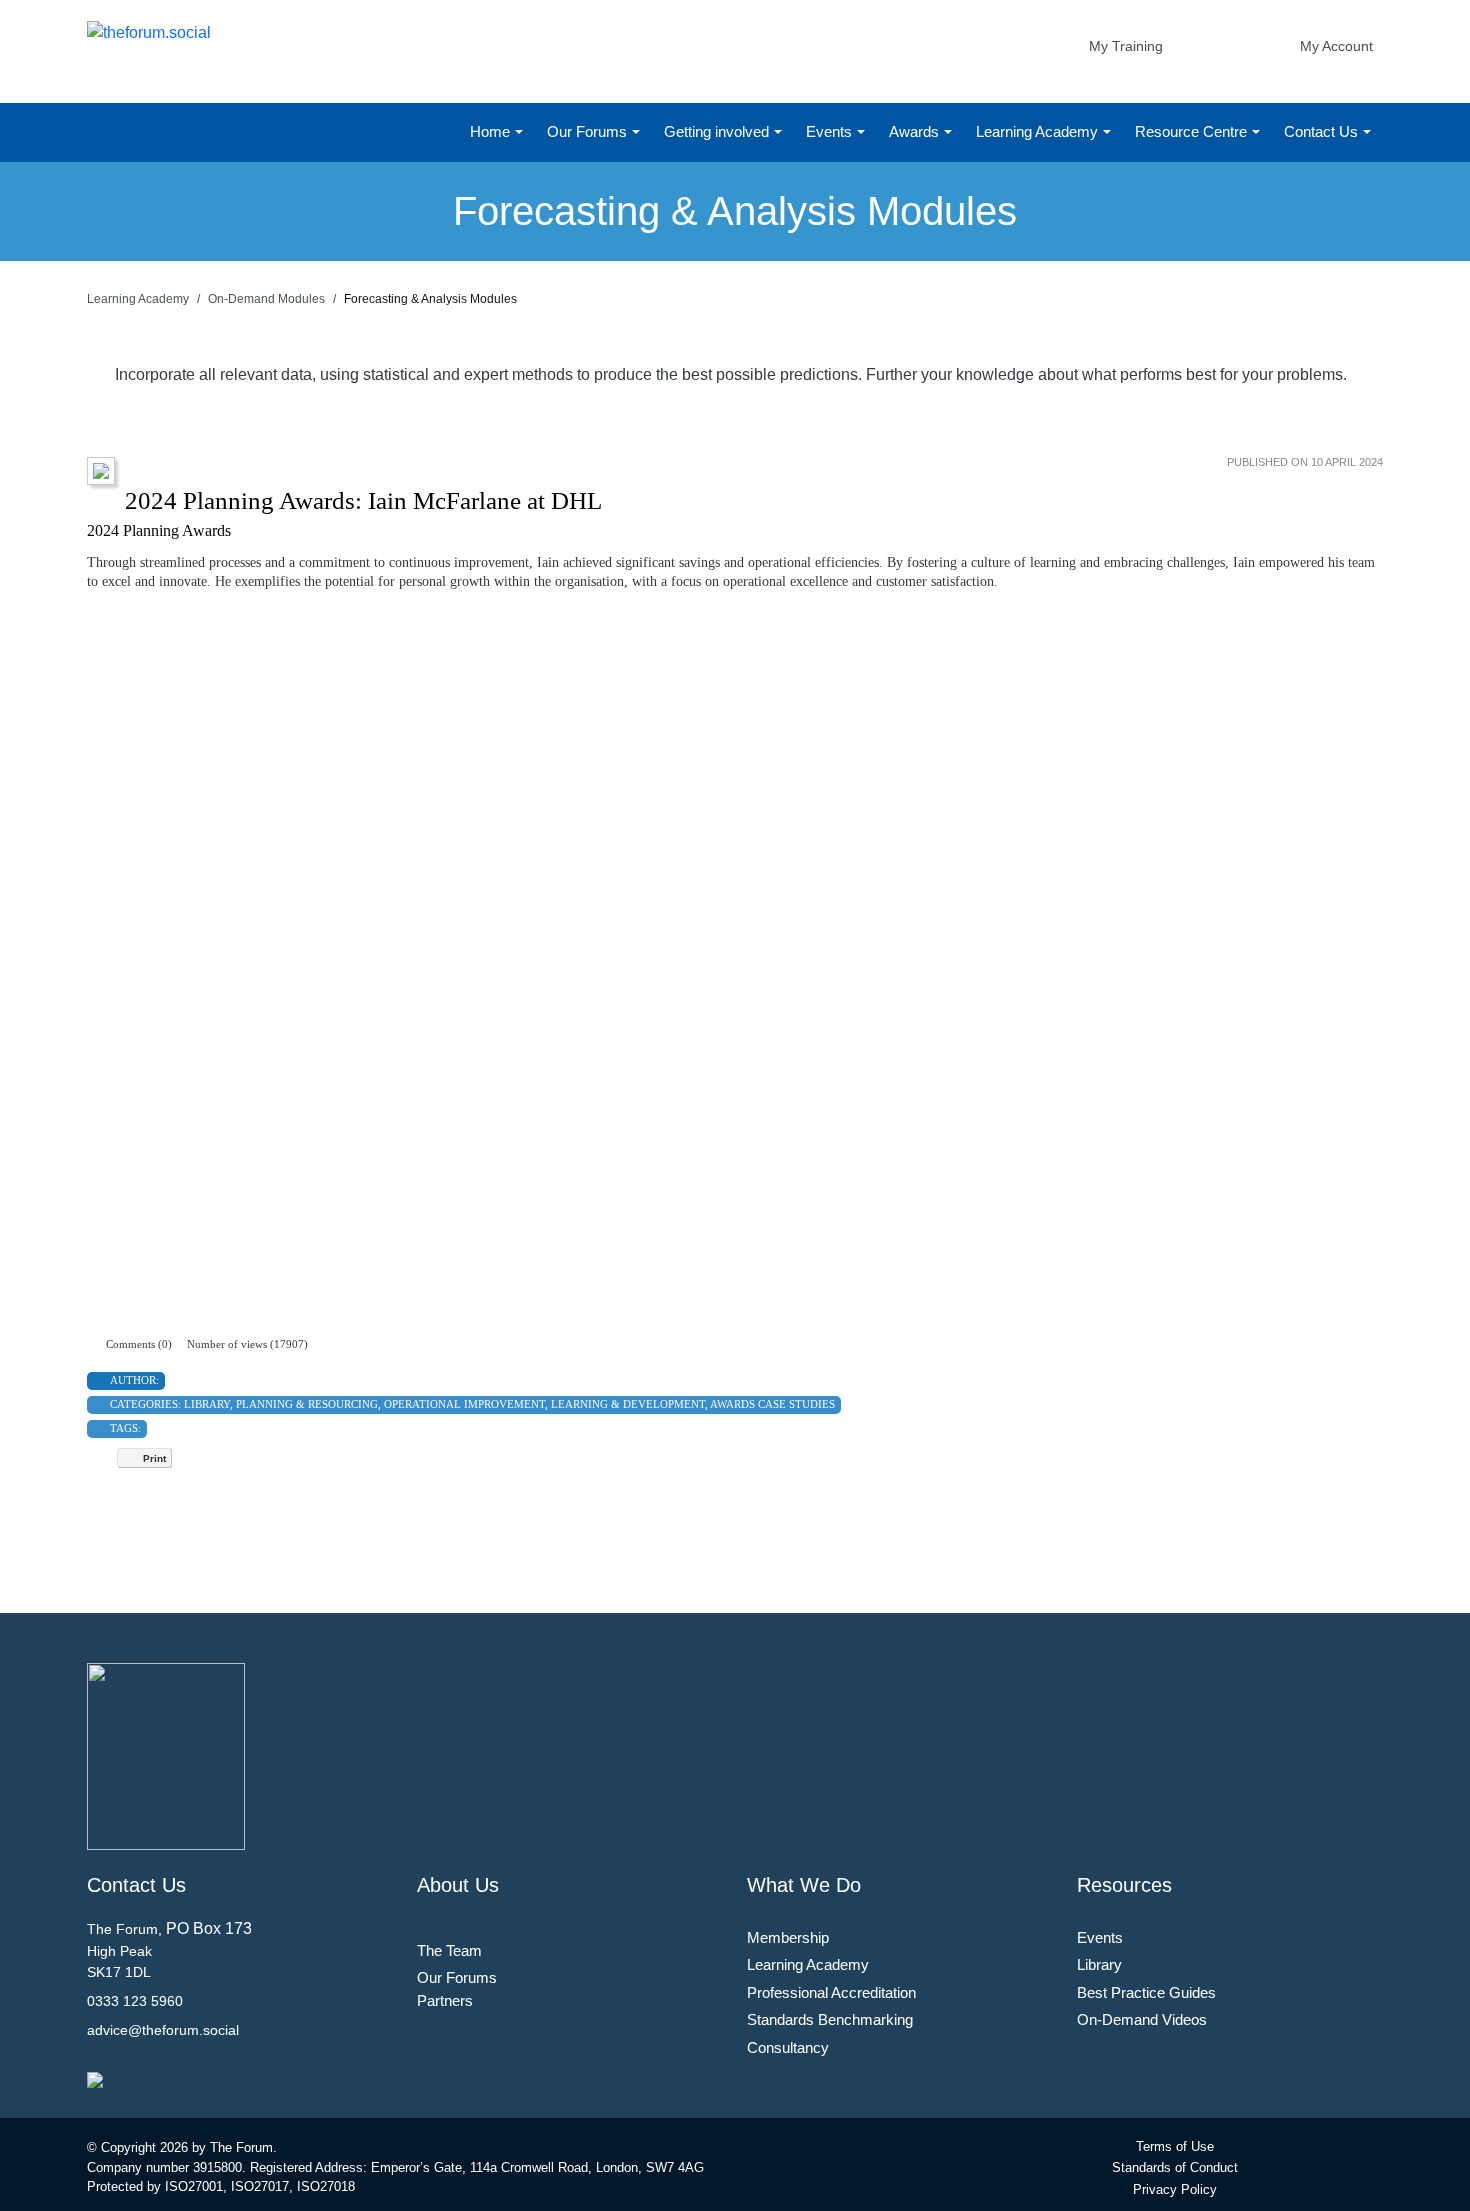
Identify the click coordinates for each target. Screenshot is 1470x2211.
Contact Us (1323, 131)
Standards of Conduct (1175, 2167)
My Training (1126, 46)
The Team (449, 1950)
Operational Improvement (464, 1404)
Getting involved (718, 131)
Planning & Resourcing (307, 1404)
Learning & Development (628, 1404)
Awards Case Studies (772, 1404)
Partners (445, 2000)
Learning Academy (1039, 131)
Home (492, 131)
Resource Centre (1193, 131)
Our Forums (589, 131)
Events (831, 131)
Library (207, 1404)
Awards (916, 131)
